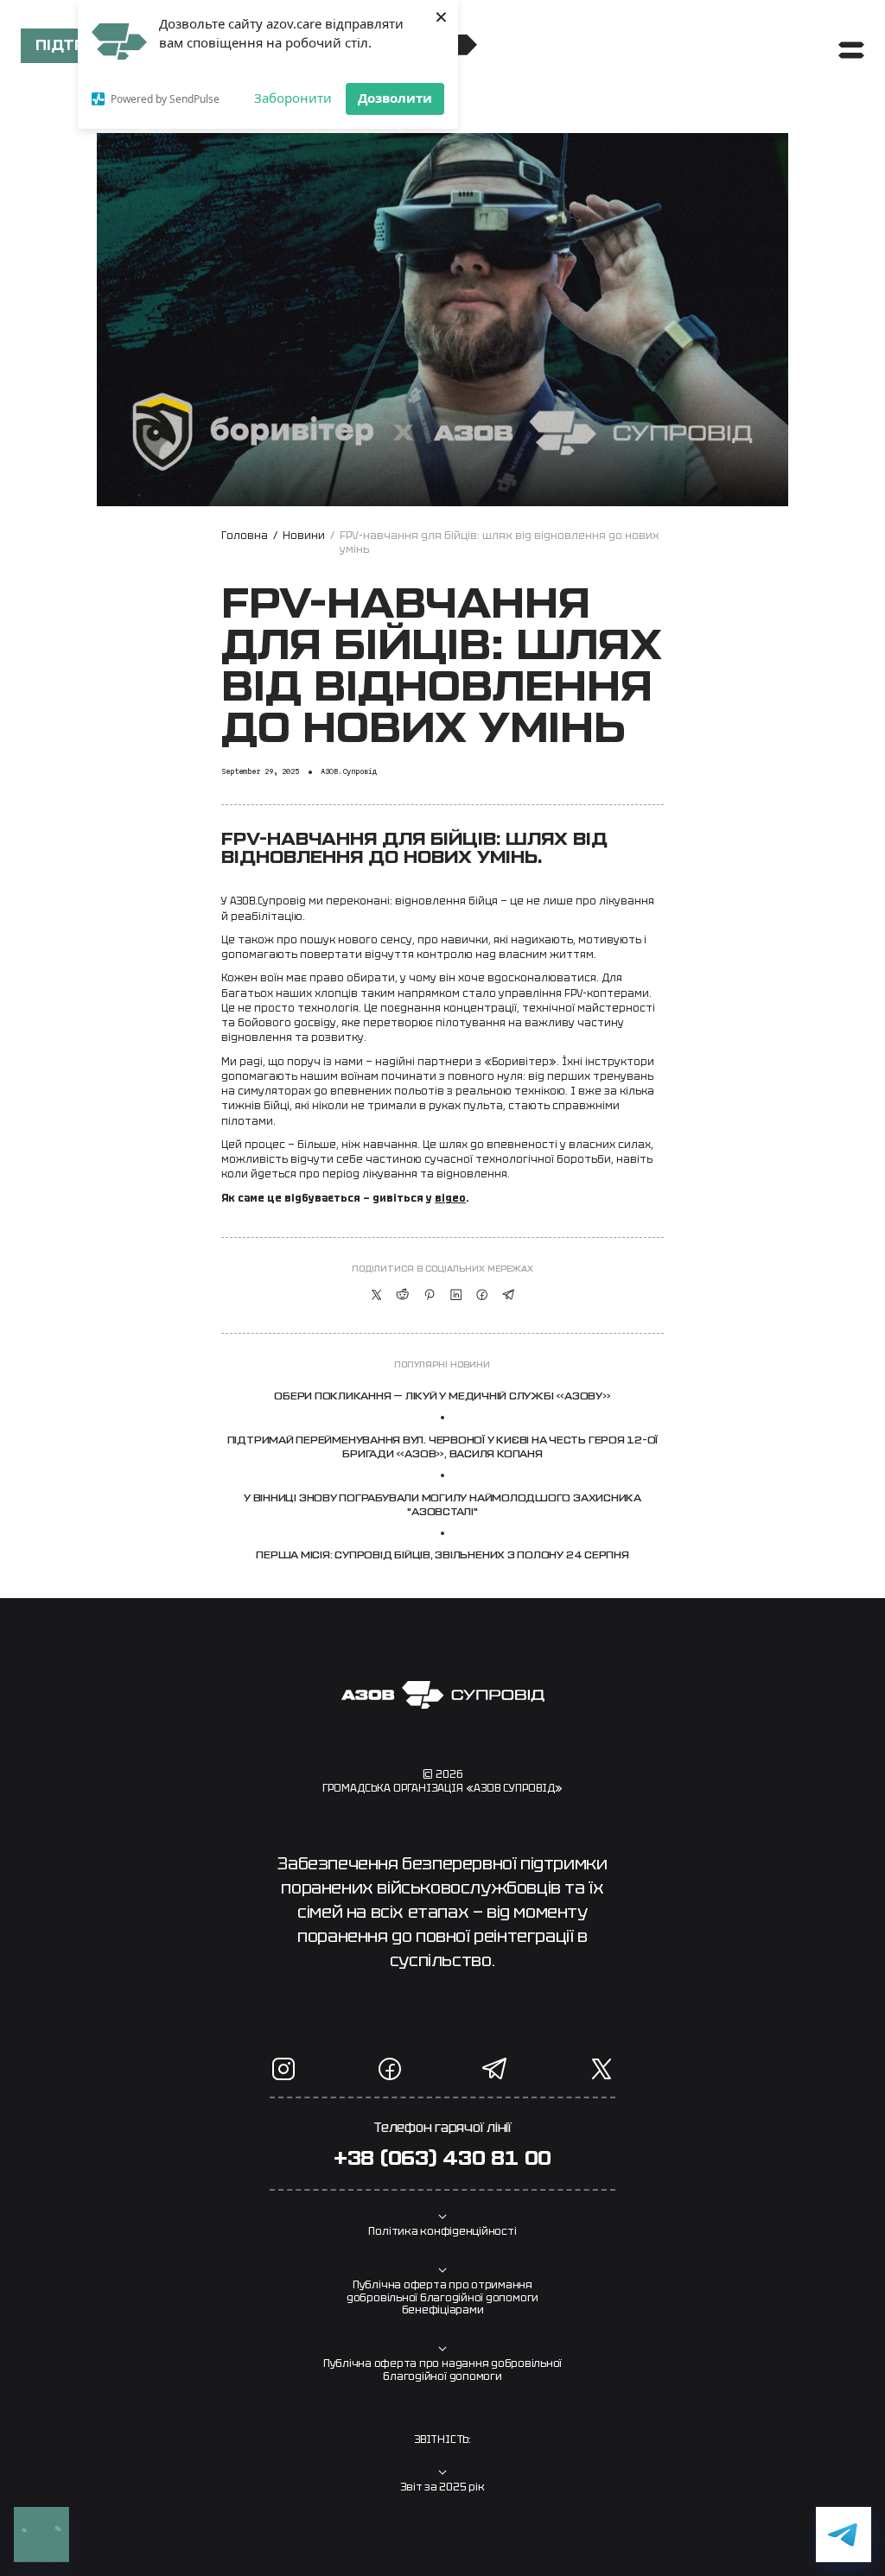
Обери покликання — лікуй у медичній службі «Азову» (442, 1396)
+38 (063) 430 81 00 (442, 2159)
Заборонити (293, 98)
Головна (245, 536)
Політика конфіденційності (442, 2231)
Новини (304, 536)
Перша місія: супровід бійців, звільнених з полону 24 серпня (442, 1555)
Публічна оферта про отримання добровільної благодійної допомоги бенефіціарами (442, 2297)
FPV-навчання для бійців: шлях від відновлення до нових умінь (500, 543)
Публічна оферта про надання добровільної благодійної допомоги (442, 2370)
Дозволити (395, 98)
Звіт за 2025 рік (442, 2487)
